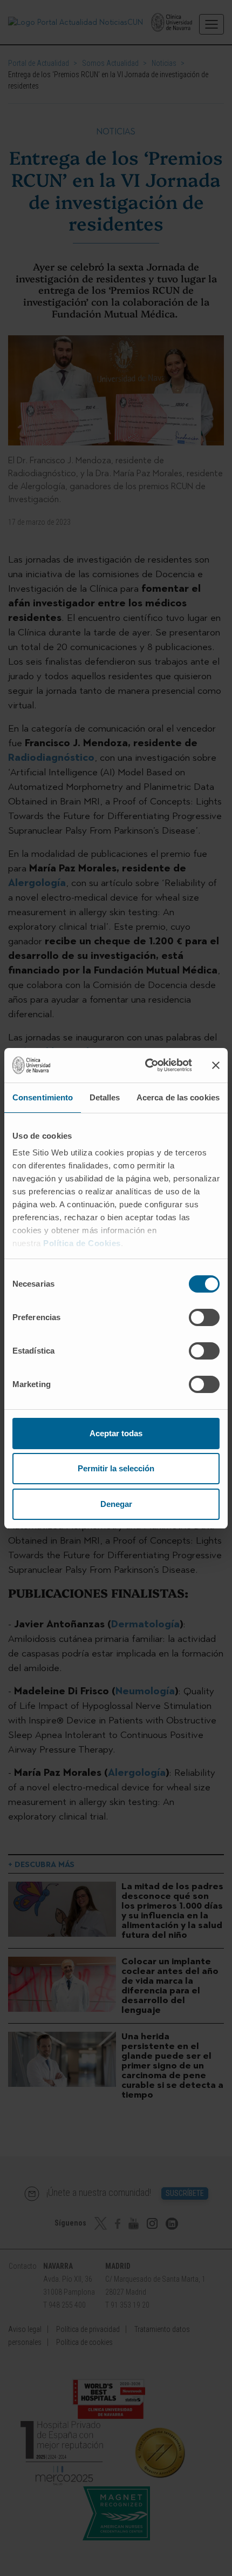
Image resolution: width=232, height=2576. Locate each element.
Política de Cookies (82, 1243)
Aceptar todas (116, 1433)
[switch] (204, 1317)
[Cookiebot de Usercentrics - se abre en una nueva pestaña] (146, 1065)
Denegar (116, 1504)
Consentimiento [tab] (43, 1097)
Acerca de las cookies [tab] (178, 1097)
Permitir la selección (116, 1468)
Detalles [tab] (105, 1097)
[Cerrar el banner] (216, 1065)
